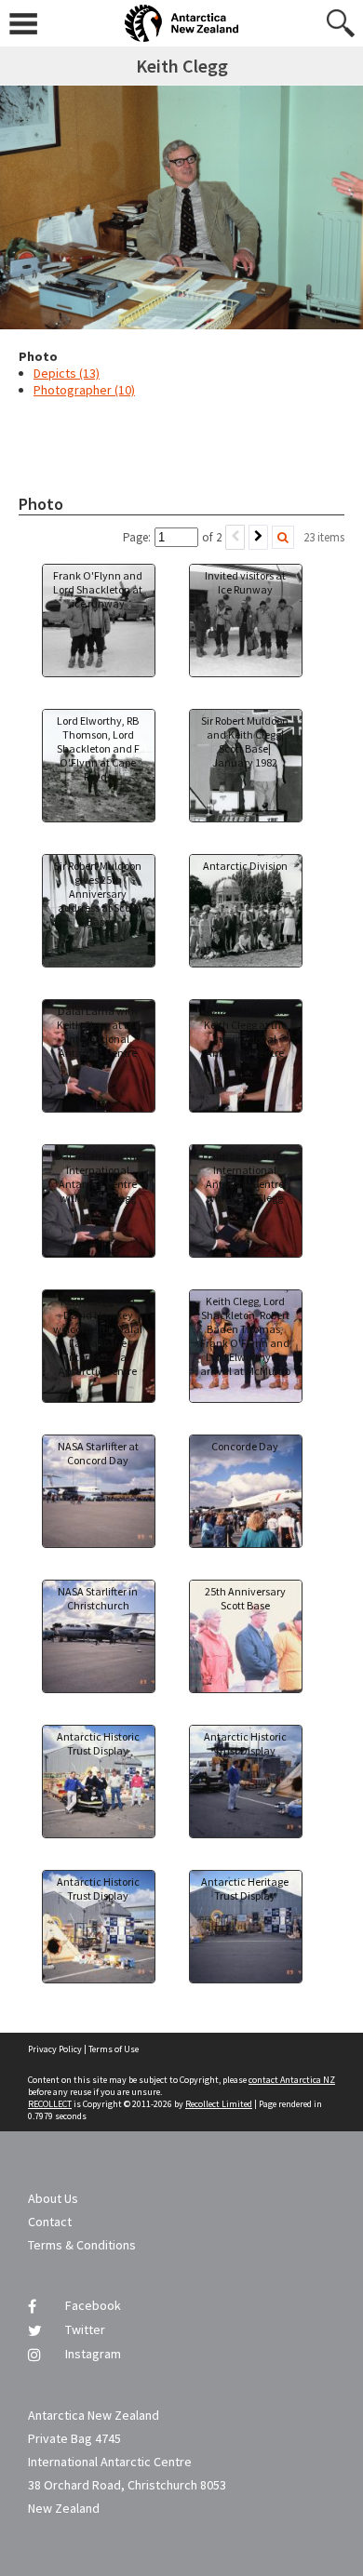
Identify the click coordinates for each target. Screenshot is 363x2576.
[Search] (283, 537)
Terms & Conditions (82, 2245)
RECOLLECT (50, 2104)
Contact (50, 2222)
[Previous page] (235, 537)
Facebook (93, 2305)
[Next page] (258, 537)
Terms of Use (114, 2049)
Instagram (93, 2354)
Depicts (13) (67, 373)
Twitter (85, 2329)
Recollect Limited (219, 2104)
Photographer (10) (84, 390)
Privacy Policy (55, 2049)
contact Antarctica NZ (292, 2080)
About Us (53, 2198)
